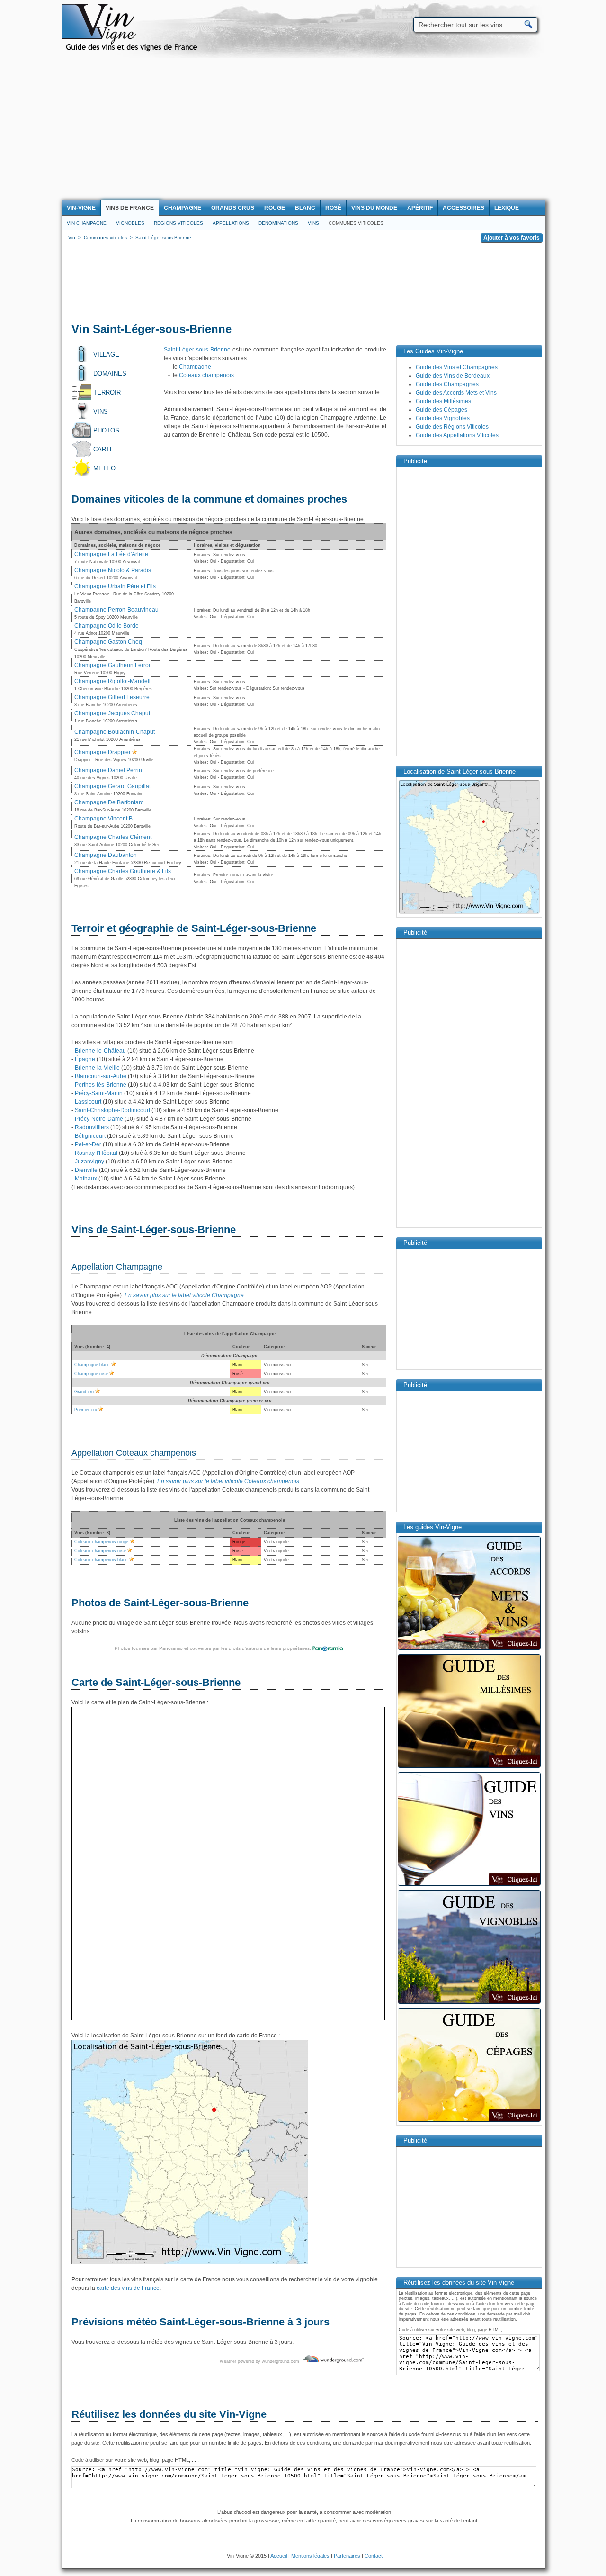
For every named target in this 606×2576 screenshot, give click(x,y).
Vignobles (130, 223)
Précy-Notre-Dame (99, 1119)
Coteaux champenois (206, 375)
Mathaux (86, 1179)
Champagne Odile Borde (107, 626)
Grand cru (84, 1392)
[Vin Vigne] (133, 50)
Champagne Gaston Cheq (108, 642)
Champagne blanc (92, 1365)
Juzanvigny (89, 1162)
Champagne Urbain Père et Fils (115, 586)
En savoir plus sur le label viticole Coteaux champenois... (230, 1481)
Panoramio (171, 1648)
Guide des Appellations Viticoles (457, 435)
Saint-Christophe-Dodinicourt (112, 1110)
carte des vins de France (128, 2288)
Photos (106, 430)
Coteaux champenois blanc (101, 1560)
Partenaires (347, 2556)
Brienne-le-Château (100, 1051)
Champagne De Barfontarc (109, 802)
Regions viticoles (178, 223)
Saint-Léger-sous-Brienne (197, 350)
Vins (313, 223)
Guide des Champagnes (447, 384)
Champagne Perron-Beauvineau (116, 610)
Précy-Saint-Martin (99, 1093)
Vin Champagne (87, 223)
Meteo (104, 468)
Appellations (231, 223)
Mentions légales (310, 2556)
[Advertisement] (303, 129)
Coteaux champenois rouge (101, 1542)
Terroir (107, 392)
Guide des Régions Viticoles (452, 427)
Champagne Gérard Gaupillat (112, 786)
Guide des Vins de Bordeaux (453, 376)
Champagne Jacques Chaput (112, 713)
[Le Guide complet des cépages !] (469, 2121)
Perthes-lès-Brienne (101, 1085)
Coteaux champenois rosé (100, 1551)
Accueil (279, 2556)
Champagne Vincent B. (104, 819)
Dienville (86, 1170)
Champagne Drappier (102, 752)
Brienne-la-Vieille (97, 1068)
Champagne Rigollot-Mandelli (113, 681)
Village (106, 355)
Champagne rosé (91, 1374)
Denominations (278, 223)
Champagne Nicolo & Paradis (113, 570)
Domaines (110, 374)
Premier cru (86, 1410)
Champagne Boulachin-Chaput (115, 732)
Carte (104, 449)
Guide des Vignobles (443, 418)
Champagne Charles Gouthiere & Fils (123, 871)
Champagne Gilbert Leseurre (112, 697)
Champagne (195, 367)
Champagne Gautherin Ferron (113, 665)
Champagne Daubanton (106, 855)
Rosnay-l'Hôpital (96, 1153)
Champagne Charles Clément (113, 837)
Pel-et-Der (88, 1144)
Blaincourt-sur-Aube (101, 1076)
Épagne (85, 1059)
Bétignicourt (90, 1136)
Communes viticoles (356, 223)
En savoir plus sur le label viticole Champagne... (186, 1295)
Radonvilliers (92, 1127)
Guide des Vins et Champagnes (457, 367)
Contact (374, 2556)
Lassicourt (88, 1102)
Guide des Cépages (441, 410)
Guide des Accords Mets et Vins (456, 393)
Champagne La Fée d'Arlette (111, 554)
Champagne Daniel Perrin (108, 770)
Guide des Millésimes (443, 401)
